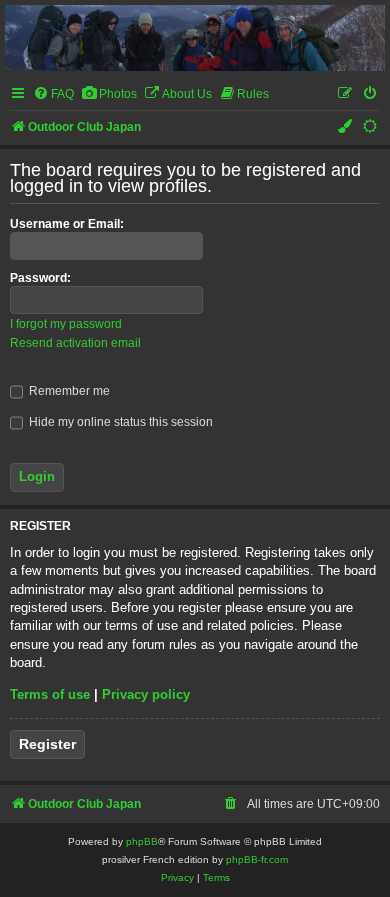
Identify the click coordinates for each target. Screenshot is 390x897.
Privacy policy (146, 694)
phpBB (142, 841)
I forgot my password (66, 324)
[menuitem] (53, 94)
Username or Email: (67, 224)
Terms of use (50, 694)
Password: (40, 278)
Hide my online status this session (119, 422)
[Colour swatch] (346, 127)
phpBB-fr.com (257, 859)
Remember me (68, 391)
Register (47, 744)
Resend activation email (75, 343)
